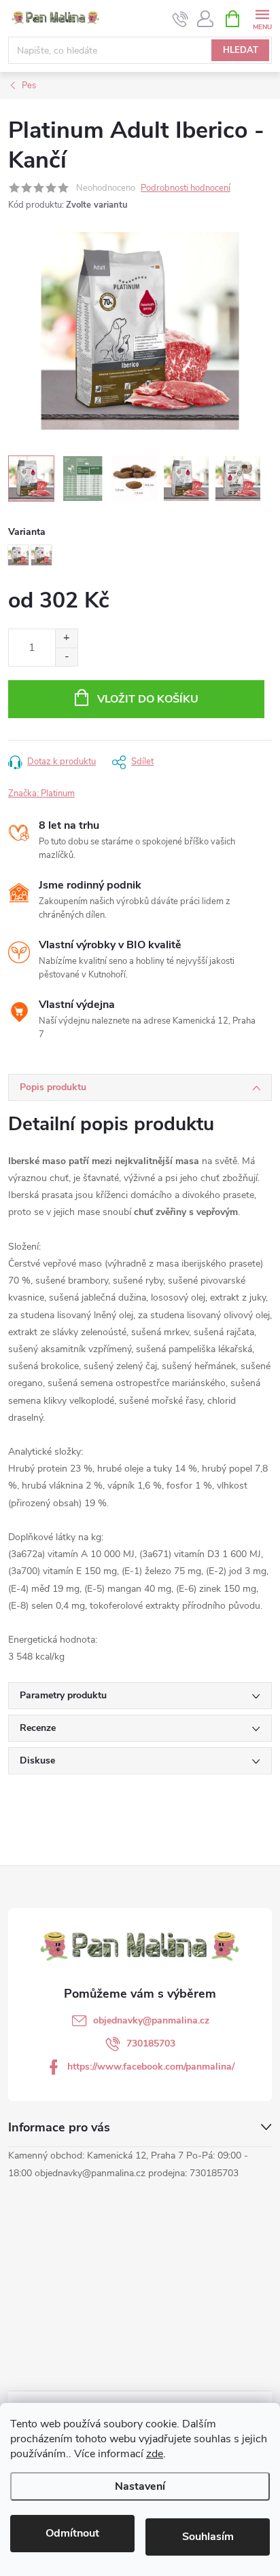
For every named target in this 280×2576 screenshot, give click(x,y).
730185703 (151, 2043)
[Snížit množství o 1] (66, 657)
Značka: (41, 794)
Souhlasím (208, 2537)
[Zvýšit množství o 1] (66, 638)
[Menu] (262, 18)
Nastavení (140, 2486)
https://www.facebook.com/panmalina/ (151, 2067)
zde (155, 2454)
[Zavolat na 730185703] (180, 19)
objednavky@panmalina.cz (151, 2020)
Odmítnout (72, 2533)
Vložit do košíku (148, 699)
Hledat (241, 50)
